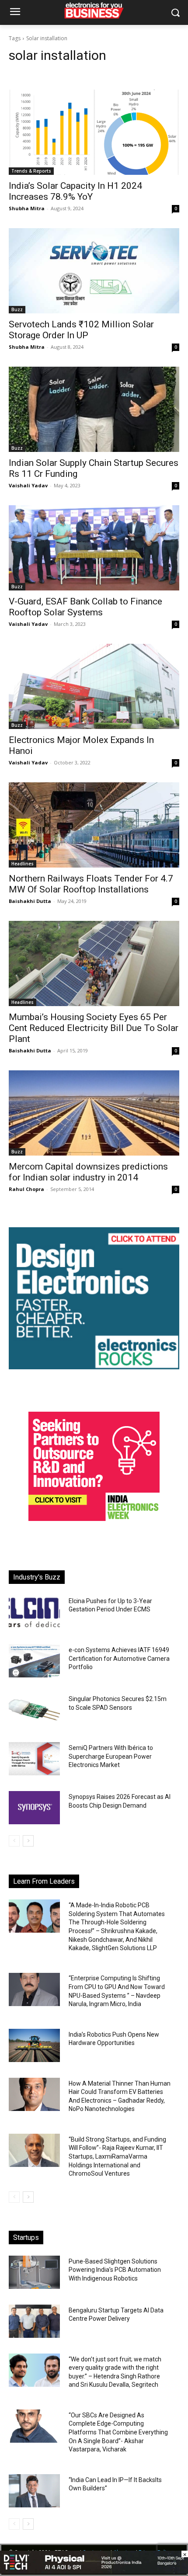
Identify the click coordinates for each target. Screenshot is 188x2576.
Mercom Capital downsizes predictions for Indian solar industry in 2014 (88, 1172)
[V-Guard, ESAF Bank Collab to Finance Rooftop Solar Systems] (94, 548)
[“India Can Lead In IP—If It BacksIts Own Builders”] (34, 2491)
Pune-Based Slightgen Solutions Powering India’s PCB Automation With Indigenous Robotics (115, 2270)
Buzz (17, 309)
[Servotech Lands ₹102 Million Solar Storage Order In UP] (94, 271)
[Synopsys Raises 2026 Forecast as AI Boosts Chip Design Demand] (34, 1808)
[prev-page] (14, 1841)
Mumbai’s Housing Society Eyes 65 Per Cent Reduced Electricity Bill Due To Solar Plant (94, 1028)
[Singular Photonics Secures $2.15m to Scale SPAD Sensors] (34, 1710)
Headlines (23, 864)
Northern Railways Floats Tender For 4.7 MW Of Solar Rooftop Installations (91, 884)
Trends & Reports (31, 171)
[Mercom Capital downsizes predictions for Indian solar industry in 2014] (94, 1113)
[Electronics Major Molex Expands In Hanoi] (94, 686)
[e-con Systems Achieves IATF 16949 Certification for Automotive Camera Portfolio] (34, 1661)
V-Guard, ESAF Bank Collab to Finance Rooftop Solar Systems (85, 607)
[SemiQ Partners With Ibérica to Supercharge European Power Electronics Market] (34, 1759)
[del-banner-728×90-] (94, 2571)
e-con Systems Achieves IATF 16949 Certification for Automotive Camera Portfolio (119, 1658)
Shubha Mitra (27, 208)
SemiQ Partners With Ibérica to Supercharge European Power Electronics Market (111, 1756)
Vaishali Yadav (28, 485)
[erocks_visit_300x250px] (94, 1367)
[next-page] (28, 1841)
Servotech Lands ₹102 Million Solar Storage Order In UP (81, 330)
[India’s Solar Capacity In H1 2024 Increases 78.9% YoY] (94, 132)
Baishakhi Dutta (30, 901)
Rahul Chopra (26, 1189)
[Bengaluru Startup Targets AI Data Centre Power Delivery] (34, 2321)
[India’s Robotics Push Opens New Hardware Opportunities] (34, 2045)
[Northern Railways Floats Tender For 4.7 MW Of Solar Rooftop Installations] (94, 825)
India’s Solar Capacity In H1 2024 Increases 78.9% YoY (75, 191)
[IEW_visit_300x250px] (94, 1519)
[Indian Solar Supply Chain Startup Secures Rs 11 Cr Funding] (94, 409)
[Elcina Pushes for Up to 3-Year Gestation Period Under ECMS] (34, 1612)
